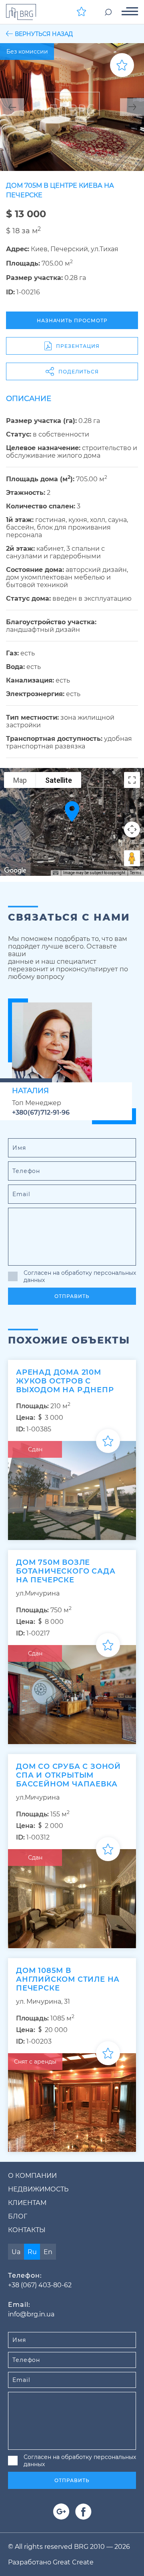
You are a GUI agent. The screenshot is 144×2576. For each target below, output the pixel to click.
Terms (136, 873)
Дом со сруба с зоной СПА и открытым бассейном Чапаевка (68, 1775)
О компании (32, 2176)
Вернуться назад (44, 34)
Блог (18, 2216)
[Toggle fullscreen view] (132, 780)
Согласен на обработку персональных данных (80, 1276)
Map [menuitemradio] (20, 780)
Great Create (73, 2562)
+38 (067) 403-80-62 (40, 2285)
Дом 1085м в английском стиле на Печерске (68, 1979)
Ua (16, 2252)
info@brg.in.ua (31, 2314)
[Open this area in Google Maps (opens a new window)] (15, 871)
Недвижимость (38, 2189)
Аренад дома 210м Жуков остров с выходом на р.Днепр (65, 1381)
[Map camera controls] (132, 830)
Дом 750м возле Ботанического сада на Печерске (66, 1571)
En (48, 2252)
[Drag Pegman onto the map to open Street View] (132, 858)
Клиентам (27, 2203)
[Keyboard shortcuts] (56, 873)
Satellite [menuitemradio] (59, 780)
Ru (32, 2252)
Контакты (27, 2230)
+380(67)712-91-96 (41, 1112)
